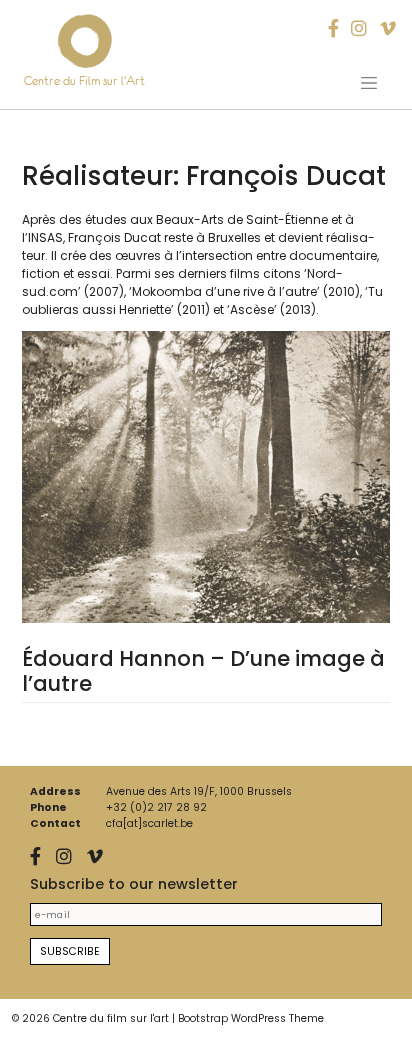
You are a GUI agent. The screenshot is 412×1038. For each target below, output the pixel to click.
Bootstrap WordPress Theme (251, 1018)
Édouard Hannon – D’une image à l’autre (203, 671)
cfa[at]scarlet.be (149, 823)
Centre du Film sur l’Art (84, 80)
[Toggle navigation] (369, 83)
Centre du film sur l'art (111, 1018)
